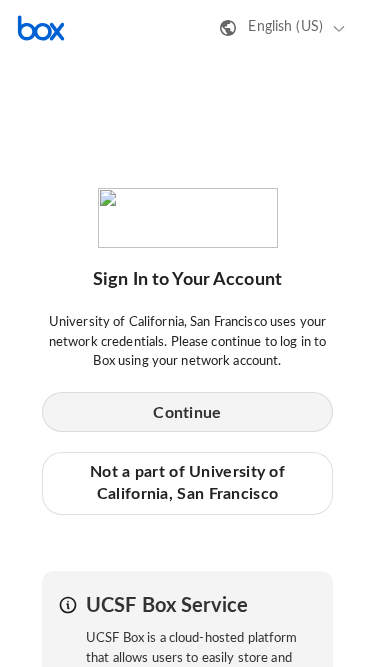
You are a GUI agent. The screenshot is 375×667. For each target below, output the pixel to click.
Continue (187, 413)
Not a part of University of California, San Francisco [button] (187, 483)
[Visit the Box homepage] (41, 28)
